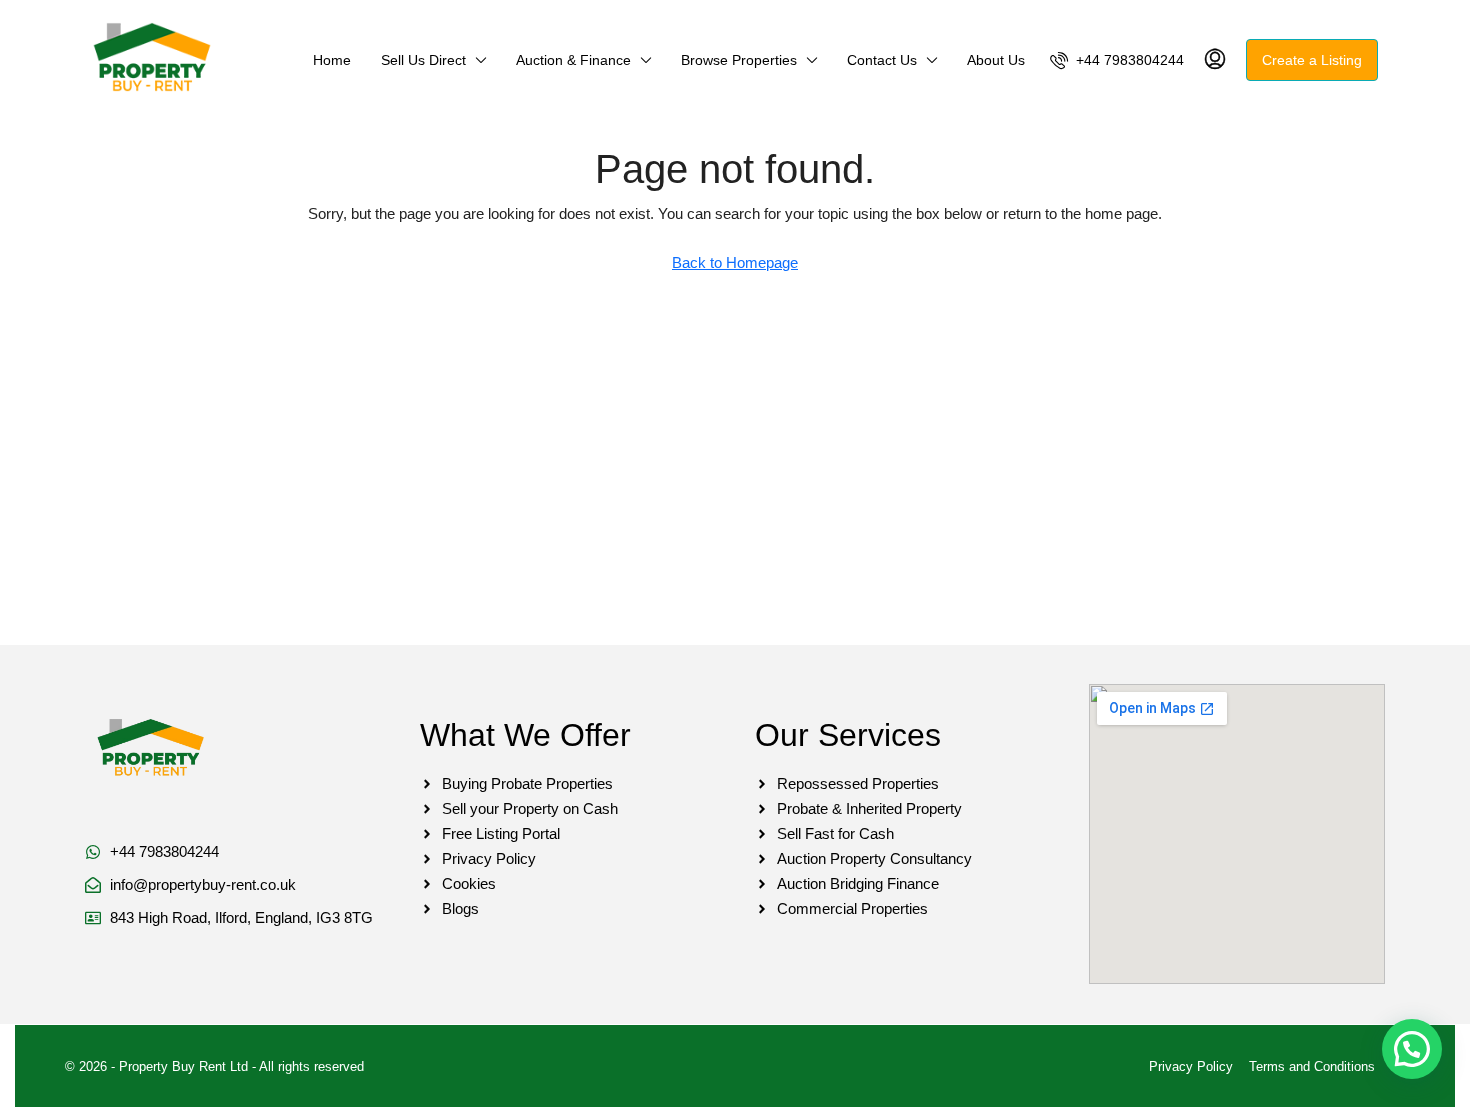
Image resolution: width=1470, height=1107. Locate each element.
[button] (1412, 1049)
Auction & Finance (573, 60)
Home (332, 60)
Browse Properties (739, 60)
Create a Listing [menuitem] (1312, 60)
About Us (996, 60)
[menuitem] (1117, 60)
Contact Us (882, 60)
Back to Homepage (735, 262)
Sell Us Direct (423, 60)
